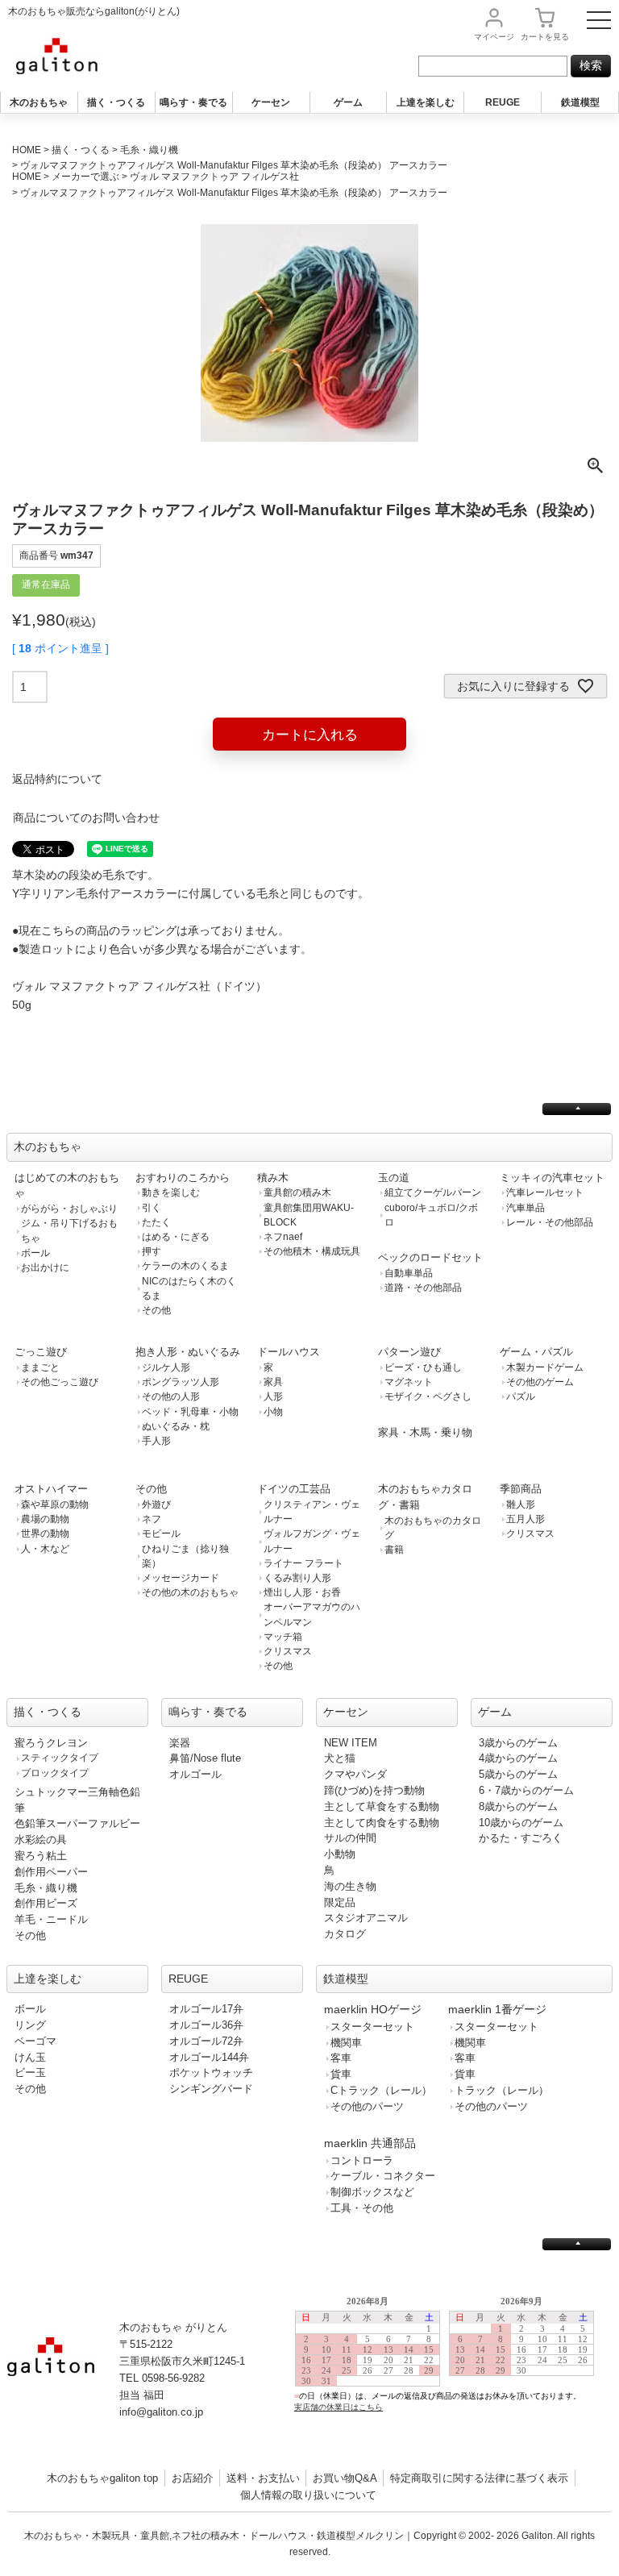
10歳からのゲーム (521, 1823)
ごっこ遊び (41, 1352)
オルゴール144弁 (209, 2057)
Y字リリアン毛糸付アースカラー (95, 893)
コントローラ (362, 2160)
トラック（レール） (502, 2090)
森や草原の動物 (55, 1504)
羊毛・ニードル (51, 1919)
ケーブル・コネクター (383, 2176)
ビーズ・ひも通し (423, 1367)
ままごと (40, 1367)
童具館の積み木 (297, 1192)
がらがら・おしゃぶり (69, 1209)
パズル (521, 1396)
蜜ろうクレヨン (51, 1743)
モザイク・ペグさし (428, 1396)
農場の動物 (45, 1519)
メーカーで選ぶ (85, 177)
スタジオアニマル (366, 1918)
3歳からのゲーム (518, 1743)
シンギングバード (211, 2089)
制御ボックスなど (372, 2192)
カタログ (345, 1934)
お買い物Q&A (345, 2478)
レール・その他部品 (550, 1222)
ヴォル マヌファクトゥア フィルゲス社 (214, 177)
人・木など (45, 1549)
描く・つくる (116, 102)
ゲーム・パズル (536, 1352)
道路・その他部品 (423, 1288)
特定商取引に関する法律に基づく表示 (479, 2478)
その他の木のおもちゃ (190, 1592)
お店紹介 (193, 2478)
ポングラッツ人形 (181, 1382)
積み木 (273, 1178)
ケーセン (271, 102)
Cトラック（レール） (381, 2090)
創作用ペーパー (51, 1872)
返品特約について (57, 779)
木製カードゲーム (545, 1367)
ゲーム (348, 102)
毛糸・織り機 (149, 150)
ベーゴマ (35, 2041)
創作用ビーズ (46, 1903)
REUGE (503, 102)
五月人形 (526, 1519)
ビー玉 (30, 2072)
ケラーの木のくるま (185, 1266)
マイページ (494, 37)
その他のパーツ (367, 2106)
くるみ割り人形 (297, 1578)
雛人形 (521, 1504)
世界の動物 (45, 1534)
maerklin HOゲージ (373, 2009)
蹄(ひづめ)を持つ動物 (374, 1790)
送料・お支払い (263, 2478)
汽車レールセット (545, 1192)
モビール (161, 1534)
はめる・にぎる (176, 1237)
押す (152, 1251)
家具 (273, 1382)
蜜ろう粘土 (41, 1856)
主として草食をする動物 (382, 1806)
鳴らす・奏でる (193, 102)
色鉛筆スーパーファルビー (77, 1823)
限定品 (340, 1902)
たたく (156, 1222)
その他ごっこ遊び (60, 1382)
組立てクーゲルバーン (433, 1192)
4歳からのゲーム (518, 1758)
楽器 (180, 1743)
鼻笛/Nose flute (205, 1758)
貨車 (341, 2074)
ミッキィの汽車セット (552, 1178)
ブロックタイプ (55, 1773)
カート (545, 37)
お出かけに (45, 1267)
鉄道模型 (580, 102)
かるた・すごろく (521, 1838)
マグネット (409, 1382)
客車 (341, 2058)
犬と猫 (340, 1758)
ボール (35, 1253)
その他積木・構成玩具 (312, 1251)
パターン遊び (409, 1352)
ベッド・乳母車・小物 (190, 1412)
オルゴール (195, 1774)
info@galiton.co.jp (161, 2412)
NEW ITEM (351, 1743)
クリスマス (288, 1651)
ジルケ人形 (166, 1367)
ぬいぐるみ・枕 (176, 1426)
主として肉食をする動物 (382, 1823)
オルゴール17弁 (206, 2009)
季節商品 (521, 1489)
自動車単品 (409, 1273)
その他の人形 (171, 1396)
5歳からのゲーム (518, 1774)
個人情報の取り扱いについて (308, 2495)
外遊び (156, 1504)
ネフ (152, 1519)
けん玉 (30, 2057)
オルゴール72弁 (206, 2041)
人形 (273, 1396)
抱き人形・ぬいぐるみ (188, 1352)
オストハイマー (51, 1489)
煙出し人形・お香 (302, 1592)
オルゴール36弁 (206, 2025)
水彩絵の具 (41, 1839)
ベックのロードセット (430, 1257)
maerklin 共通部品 (370, 2143)
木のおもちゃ (39, 102)
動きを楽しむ (171, 1192)
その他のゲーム (540, 1382)
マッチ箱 (283, 1637)
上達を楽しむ (426, 102)
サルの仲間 (350, 1838)
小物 (273, 1412)
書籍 (394, 1550)
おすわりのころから (183, 1178)
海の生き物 (350, 1886)
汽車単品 (526, 1208)
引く (152, 1208)
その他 (156, 1310)
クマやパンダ (355, 1774)
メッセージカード (181, 1578)
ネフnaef (283, 1237)
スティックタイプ (60, 1758)
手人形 (156, 1441)
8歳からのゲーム (518, 1806)
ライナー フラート (303, 1563)
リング (30, 2025)
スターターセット (372, 2027)
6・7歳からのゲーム (526, 1790)
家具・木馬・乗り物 (425, 1432)
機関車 (346, 2043)
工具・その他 (362, 2208)
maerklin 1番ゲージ (497, 2009)
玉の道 (394, 1178)
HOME (27, 150)
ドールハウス (289, 1352)
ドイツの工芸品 (294, 1489)
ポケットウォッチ (211, 2072)
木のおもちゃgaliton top (102, 2478)
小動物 (340, 1854)
